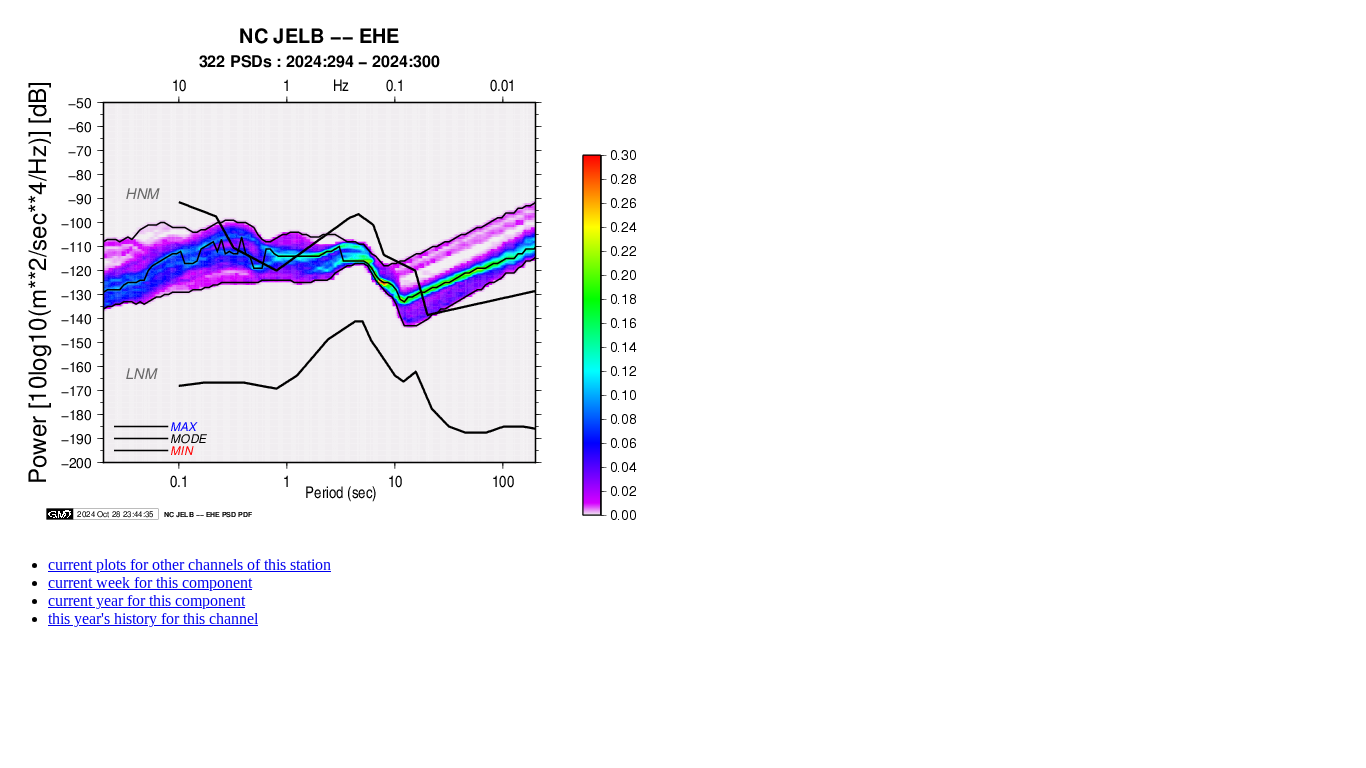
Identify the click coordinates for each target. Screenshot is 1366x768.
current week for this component (150, 582)
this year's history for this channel (153, 618)
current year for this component (146, 600)
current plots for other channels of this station (189, 564)
